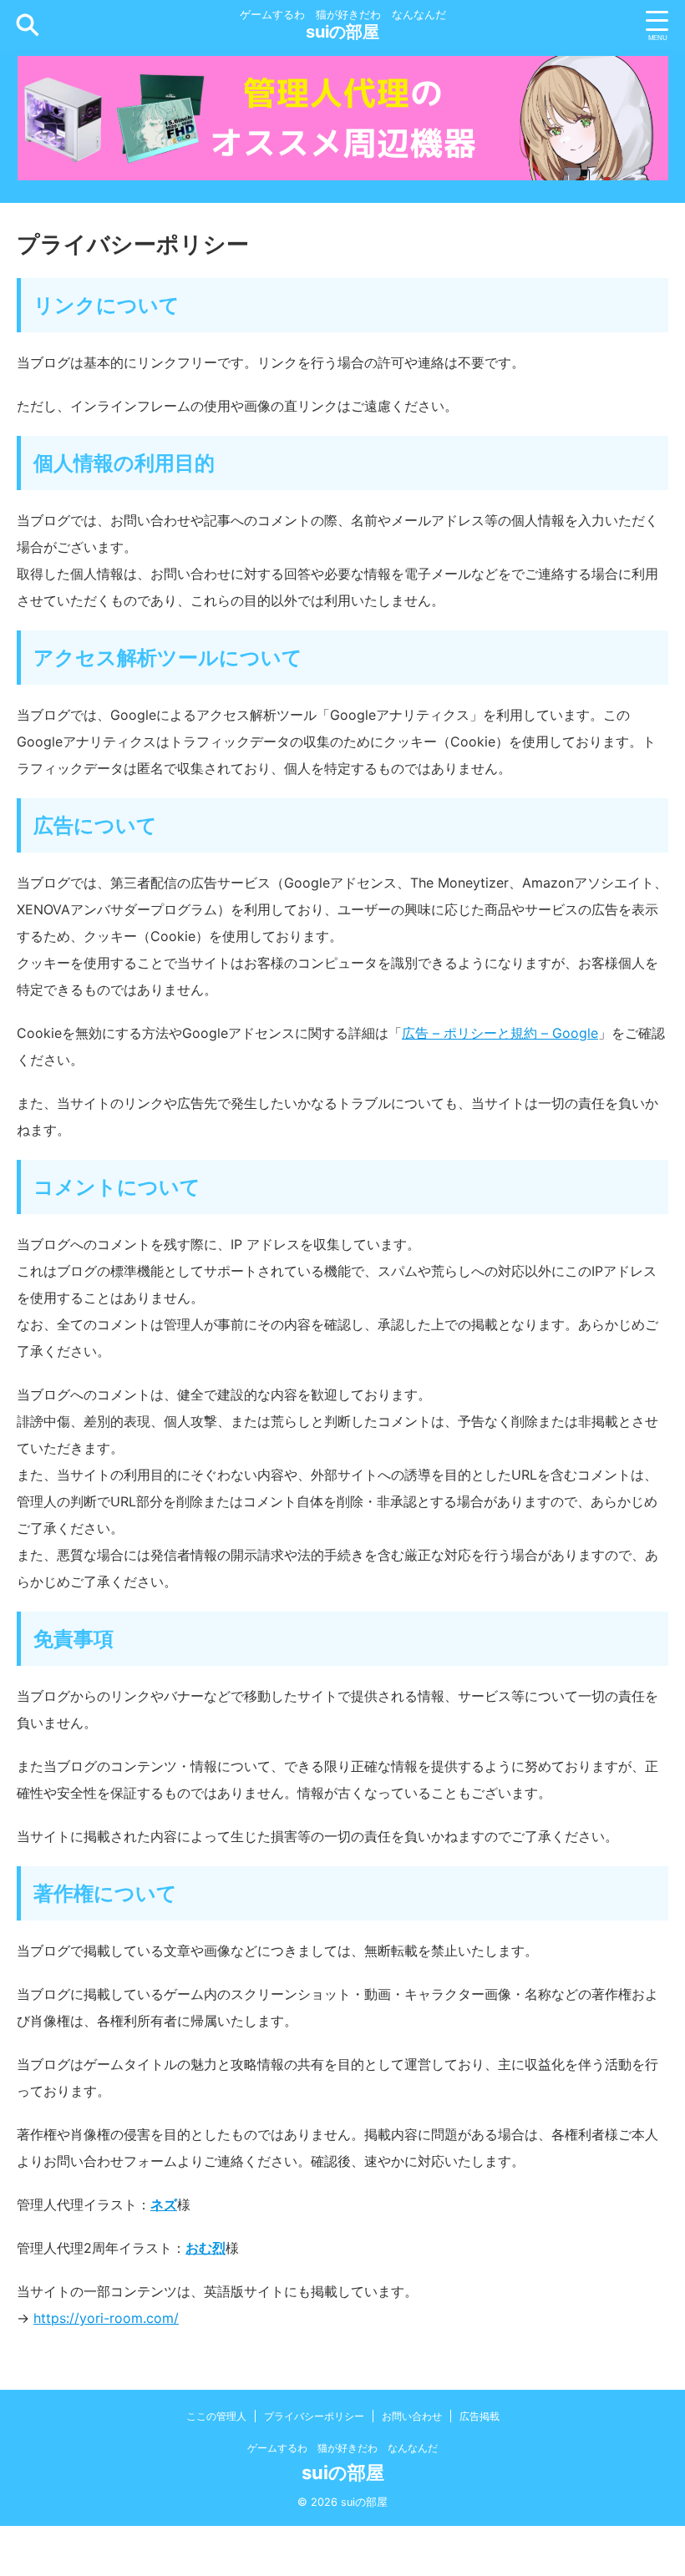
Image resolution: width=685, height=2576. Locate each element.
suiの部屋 (342, 32)
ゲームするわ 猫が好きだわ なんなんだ (342, 2448)
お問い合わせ (412, 2416)
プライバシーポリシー (314, 2416)
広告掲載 (479, 2416)
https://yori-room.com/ (106, 2318)
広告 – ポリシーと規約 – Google (500, 1033)
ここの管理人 (216, 2416)
